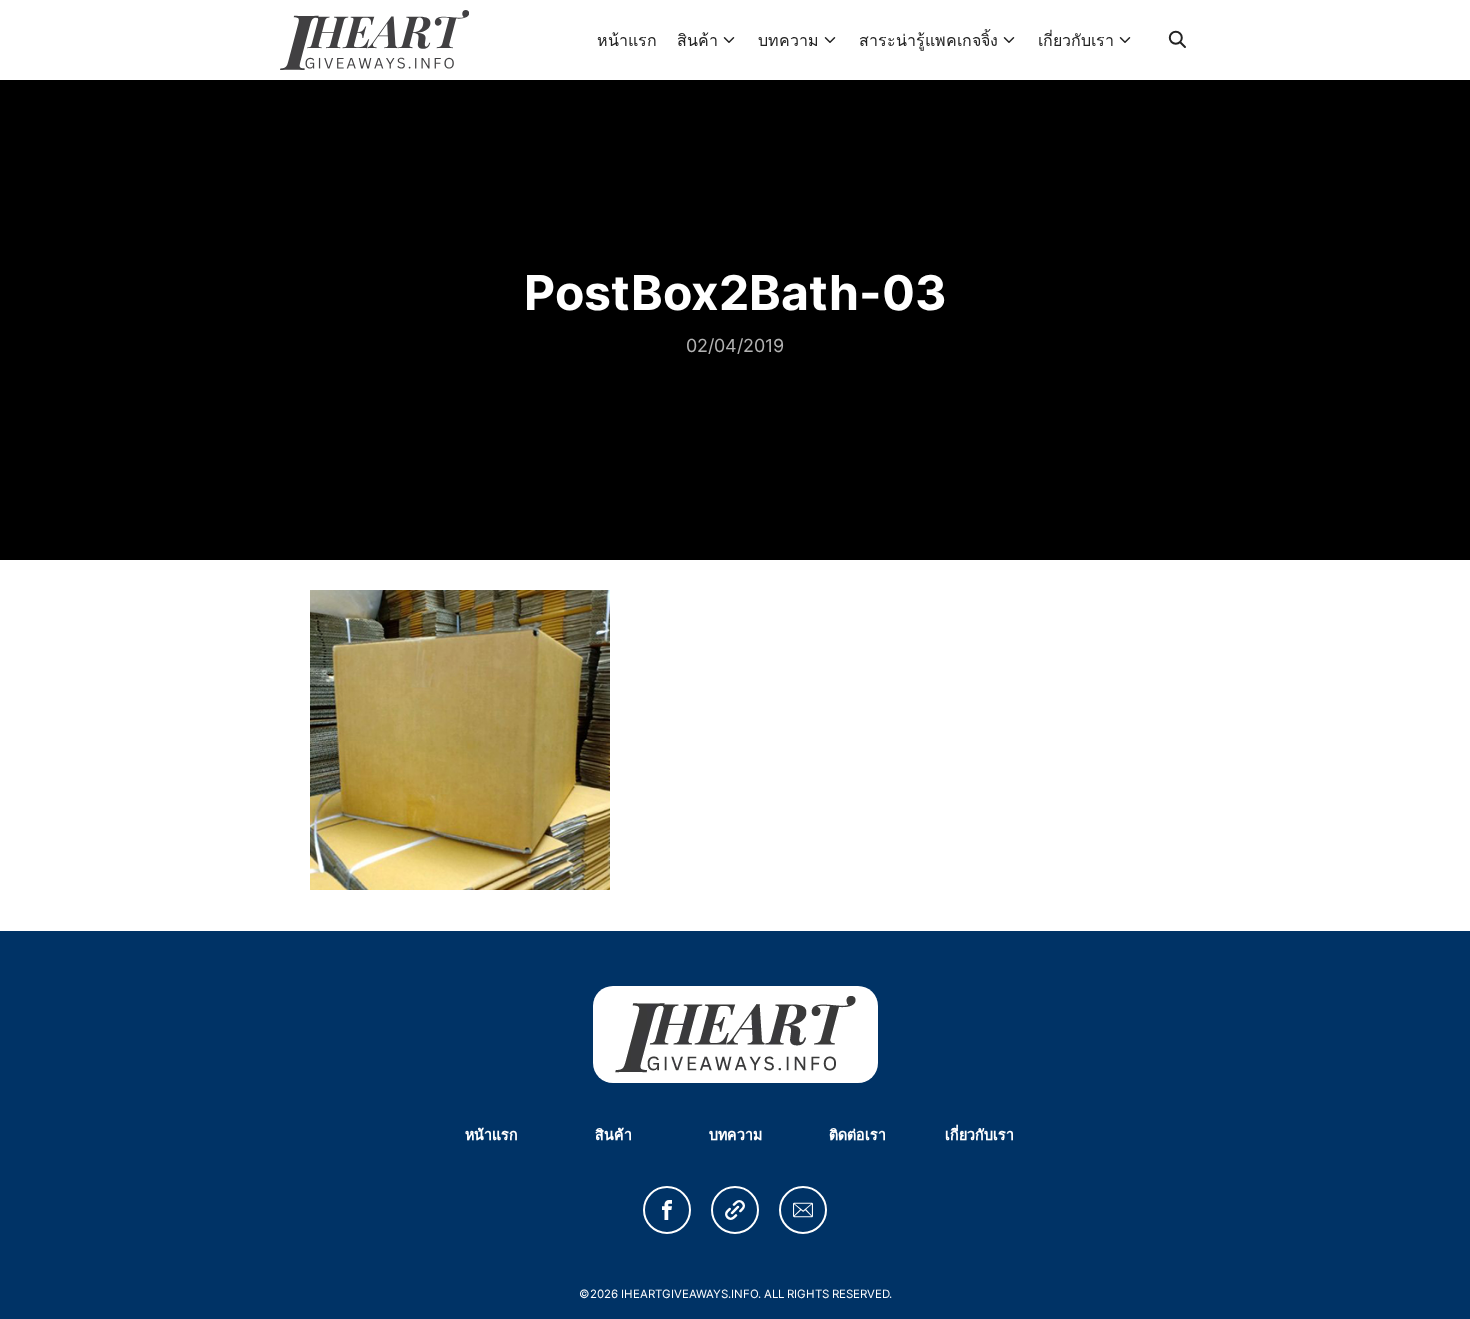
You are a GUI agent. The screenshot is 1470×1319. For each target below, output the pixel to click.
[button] (667, 1210)
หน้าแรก (627, 40)
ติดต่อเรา (857, 1134)
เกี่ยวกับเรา (1076, 40)
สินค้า (697, 40)
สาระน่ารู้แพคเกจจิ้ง (928, 40)
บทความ (788, 40)
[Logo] (374, 40)
